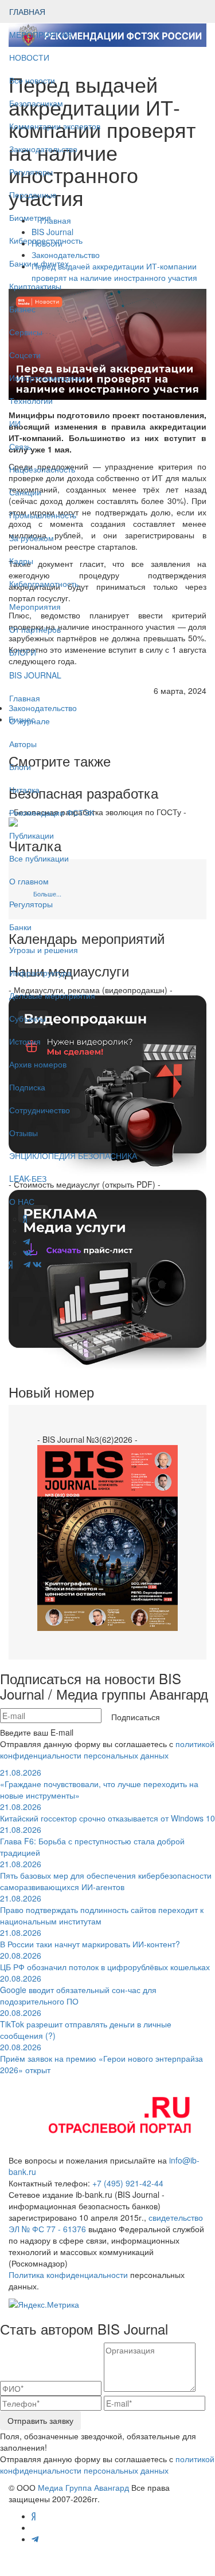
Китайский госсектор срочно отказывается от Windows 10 (107, 1812)
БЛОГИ (23, 652)
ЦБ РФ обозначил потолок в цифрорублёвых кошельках (105, 1961)
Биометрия (30, 217)
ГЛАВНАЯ (27, 11)
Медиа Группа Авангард (83, 2487)
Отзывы (24, 1133)
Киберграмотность (44, 584)
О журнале (30, 721)
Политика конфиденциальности (68, 2275)
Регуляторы (31, 172)
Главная (25, 698)
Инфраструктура (40, 973)
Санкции (25, 492)
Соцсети (25, 355)
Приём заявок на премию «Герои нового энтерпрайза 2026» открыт (101, 2058)
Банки (20, 927)
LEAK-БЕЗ (28, 1178)
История (25, 1041)
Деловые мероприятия (52, 995)
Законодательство (43, 149)
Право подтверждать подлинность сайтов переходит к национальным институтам (102, 1910)
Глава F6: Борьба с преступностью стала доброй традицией (92, 1841)
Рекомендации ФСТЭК (52, 812)
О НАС (22, 1201)
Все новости (32, 80)
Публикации (33, 835)
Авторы (23, 744)
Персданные (33, 195)
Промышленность (43, 515)
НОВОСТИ (30, 57)
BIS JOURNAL (35, 675)
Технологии (31, 400)
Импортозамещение (48, 378)
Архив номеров (38, 1064)
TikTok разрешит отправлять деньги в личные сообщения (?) (86, 2024)
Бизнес (22, 309)
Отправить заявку (40, 2420)
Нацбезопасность (42, 469)
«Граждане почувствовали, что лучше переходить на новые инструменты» (99, 1784)
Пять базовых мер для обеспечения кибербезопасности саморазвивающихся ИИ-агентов (106, 1875)
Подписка (27, 1087)
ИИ (15, 423)
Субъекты (28, 1018)
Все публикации (39, 858)
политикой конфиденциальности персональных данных (107, 1749)
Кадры (21, 561)
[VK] (37, 1264)
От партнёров (35, 629)
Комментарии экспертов (55, 126)
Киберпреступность (46, 240)
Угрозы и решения (44, 950)
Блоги (20, 767)
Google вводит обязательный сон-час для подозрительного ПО (78, 1990)
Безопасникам (36, 103)
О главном (29, 881)
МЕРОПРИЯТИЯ (40, 34)
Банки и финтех (39, 263)
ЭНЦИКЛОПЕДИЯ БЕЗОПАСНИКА (73, 1156)
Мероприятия (35, 606)
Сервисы (26, 332)
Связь (20, 446)
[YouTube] (18, 1264)
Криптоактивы (35, 286)
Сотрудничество (40, 1110)
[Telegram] (27, 1264)
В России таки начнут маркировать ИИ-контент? (90, 1938)
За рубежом (32, 538)
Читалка (24, 789)
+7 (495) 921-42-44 (128, 2183)
